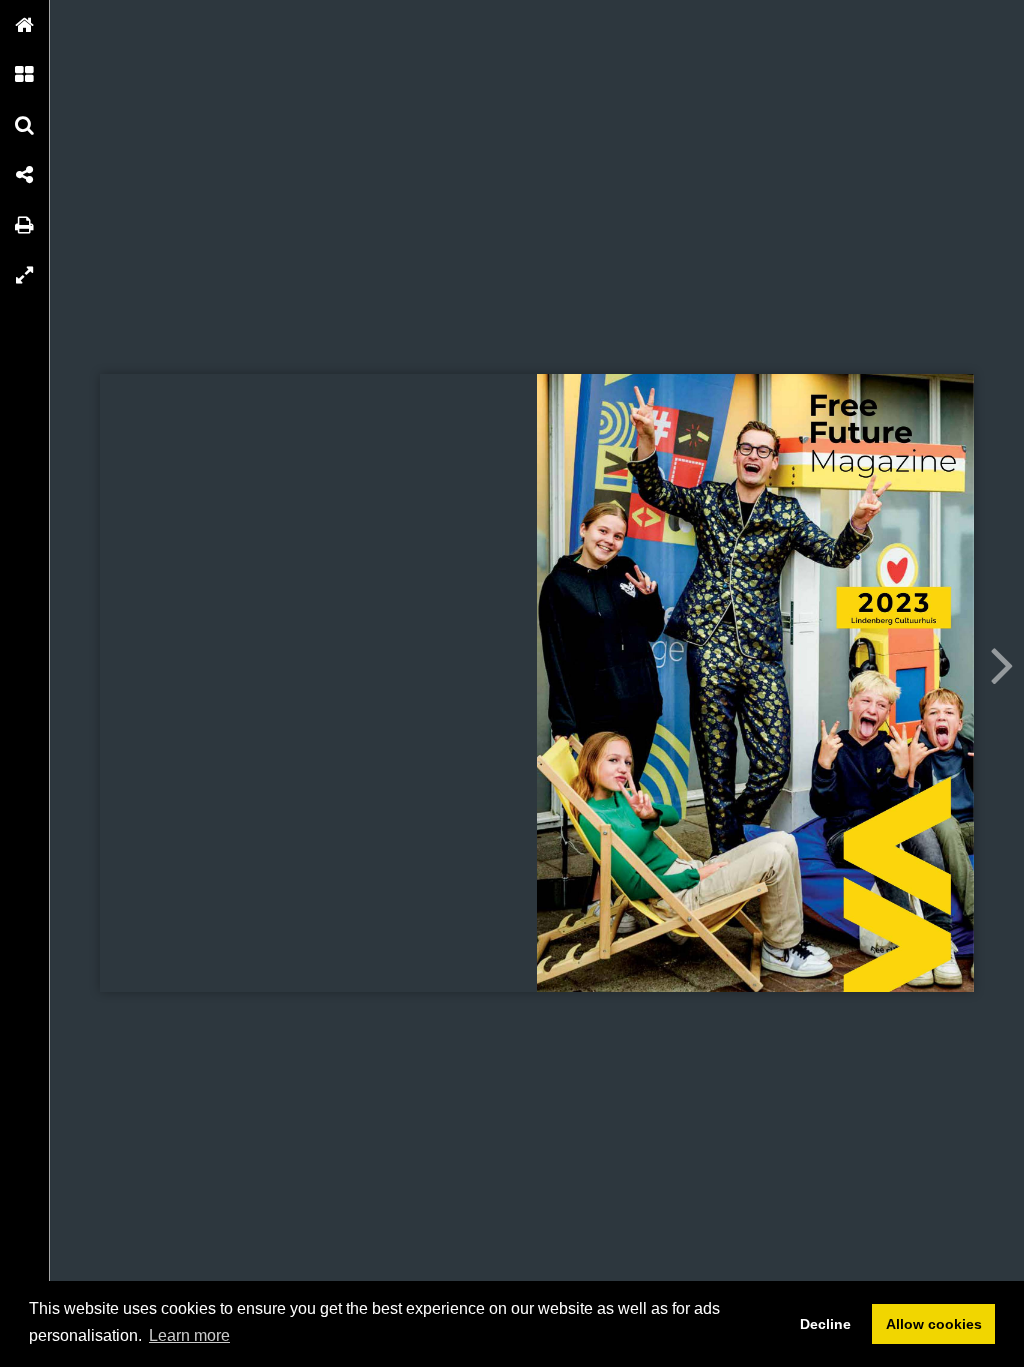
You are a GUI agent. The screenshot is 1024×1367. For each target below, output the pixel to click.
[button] (25, 25)
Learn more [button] (189, 1335)
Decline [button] (825, 1324)
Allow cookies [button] (934, 1324)
